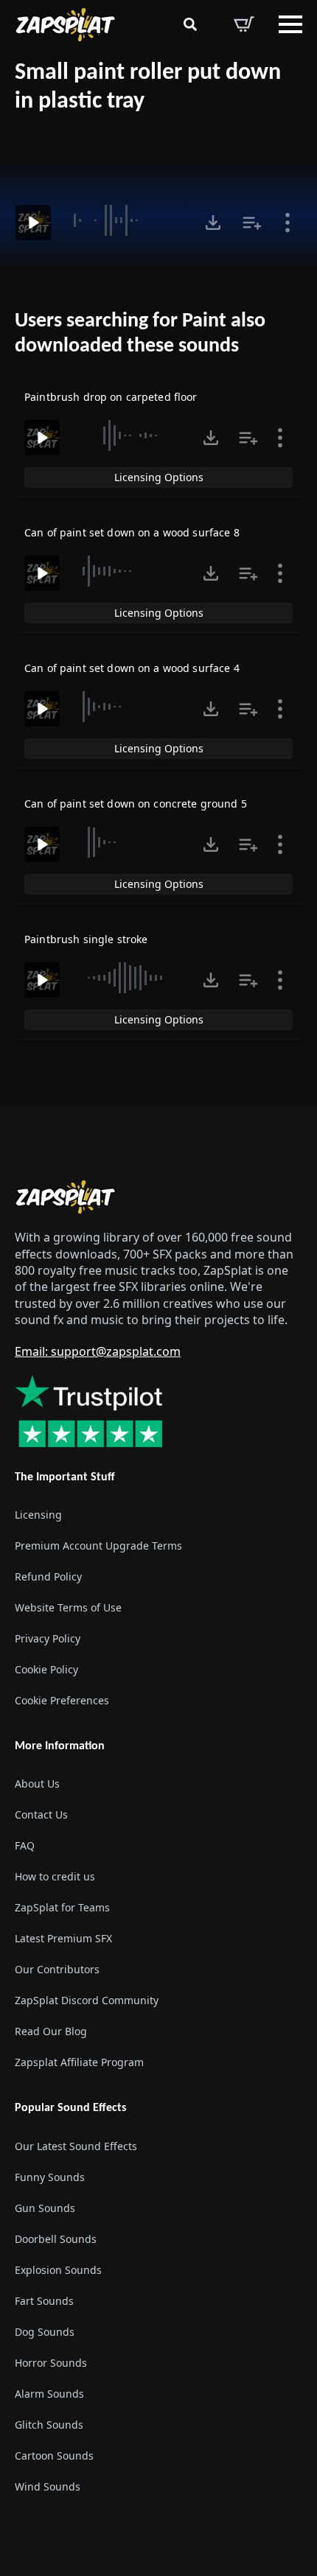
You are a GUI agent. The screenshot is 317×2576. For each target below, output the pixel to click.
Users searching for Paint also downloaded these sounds (140, 334)
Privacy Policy (48, 1638)
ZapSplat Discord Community (87, 2000)
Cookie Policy (46, 1669)
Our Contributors (57, 1969)
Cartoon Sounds (54, 2456)
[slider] (126, 220)
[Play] (33, 223)
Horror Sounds (51, 2363)
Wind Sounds (48, 2486)
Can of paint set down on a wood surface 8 (132, 532)
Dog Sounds (45, 2332)
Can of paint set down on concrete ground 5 (136, 804)
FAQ (25, 1845)
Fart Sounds (44, 2301)
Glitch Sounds (49, 2425)
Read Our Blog (51, 2031)
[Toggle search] (190, 24)
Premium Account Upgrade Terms (98, 1546)
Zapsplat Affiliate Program (79, 2062)
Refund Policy (48, 1576)
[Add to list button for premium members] (252, 223)
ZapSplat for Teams (62, 1907)
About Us (37, 1784)
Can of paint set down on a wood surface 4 (132, 668)
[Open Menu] (290, 24)
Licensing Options (159, 477)
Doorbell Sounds (56, 2239)
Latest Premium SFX (63, 1938)
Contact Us (41, 1814)
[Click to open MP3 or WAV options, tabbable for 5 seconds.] (213, 223)
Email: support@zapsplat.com (98, 1351)
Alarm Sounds (49, 2394)
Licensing (38, 1515)
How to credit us (55, 1876)
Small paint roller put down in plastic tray (148, 87)
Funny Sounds (50, 2177)
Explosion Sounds (58, 2270)
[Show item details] (288, 223)
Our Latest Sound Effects (76, 2146)
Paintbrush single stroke (86, 939)
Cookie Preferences (62, 1700)
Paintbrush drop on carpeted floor (111, 397)
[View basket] (244, 24)
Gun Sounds (45, 2208)
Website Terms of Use (68, 1607)
